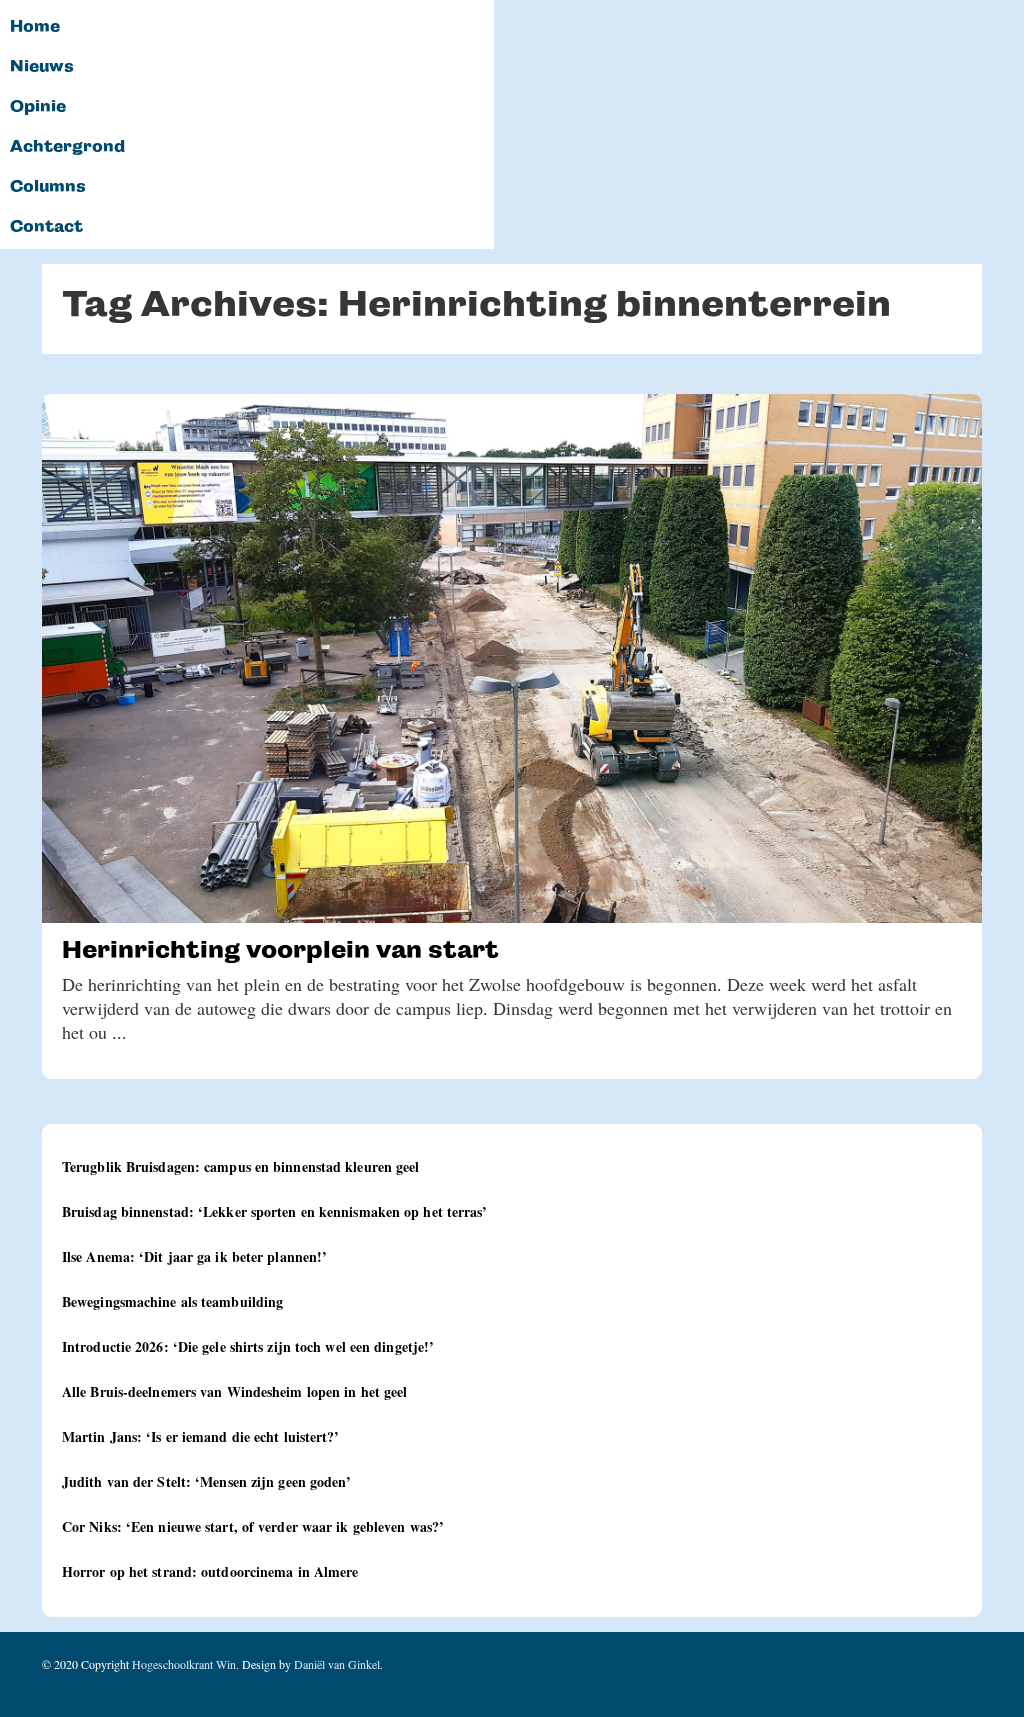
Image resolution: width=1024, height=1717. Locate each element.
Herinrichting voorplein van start (280, 949)
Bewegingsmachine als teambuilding (172, 1301)
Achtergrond (67, 147)
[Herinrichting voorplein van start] (512, 658)
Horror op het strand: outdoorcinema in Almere (210, 1571)
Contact (46, 227)
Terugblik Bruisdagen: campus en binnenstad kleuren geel (241, 1166)
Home (35, 27)
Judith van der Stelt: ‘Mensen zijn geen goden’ (207, 1481)
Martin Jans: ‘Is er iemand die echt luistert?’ (201, 1436)
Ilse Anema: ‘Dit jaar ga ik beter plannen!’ (194, 1256)
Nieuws (42, 67)
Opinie (38, 107)
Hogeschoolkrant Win (184, 1664)
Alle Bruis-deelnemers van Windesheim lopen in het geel (234, 1391)
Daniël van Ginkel (337, 1664)
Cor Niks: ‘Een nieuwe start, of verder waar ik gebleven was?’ (253, 1526)
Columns (48, 187)
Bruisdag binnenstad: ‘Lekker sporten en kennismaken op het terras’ (275, 1211)
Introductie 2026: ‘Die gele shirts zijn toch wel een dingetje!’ (248, 1346)
